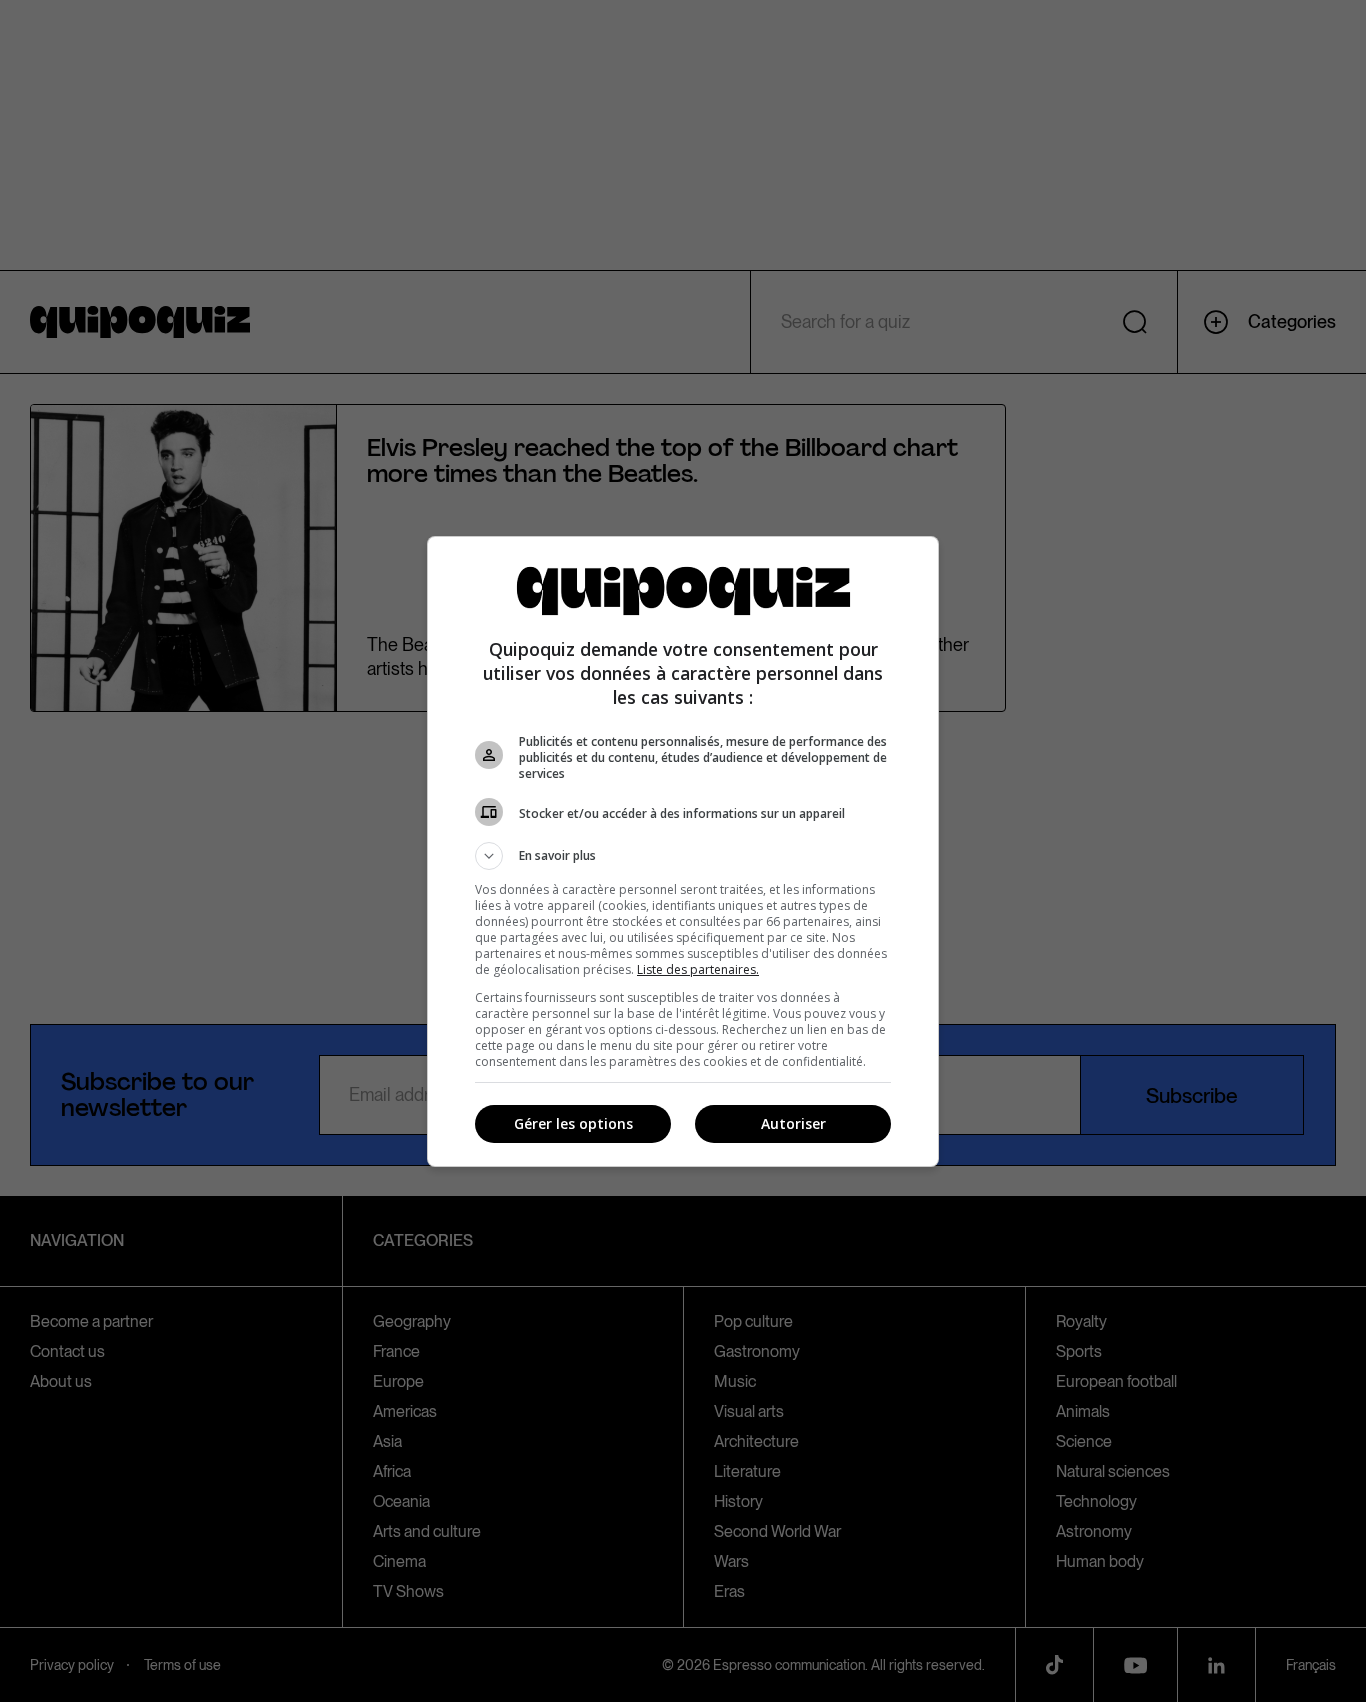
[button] (683, 856)
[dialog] (683, 851)
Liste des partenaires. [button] (698, 969)
